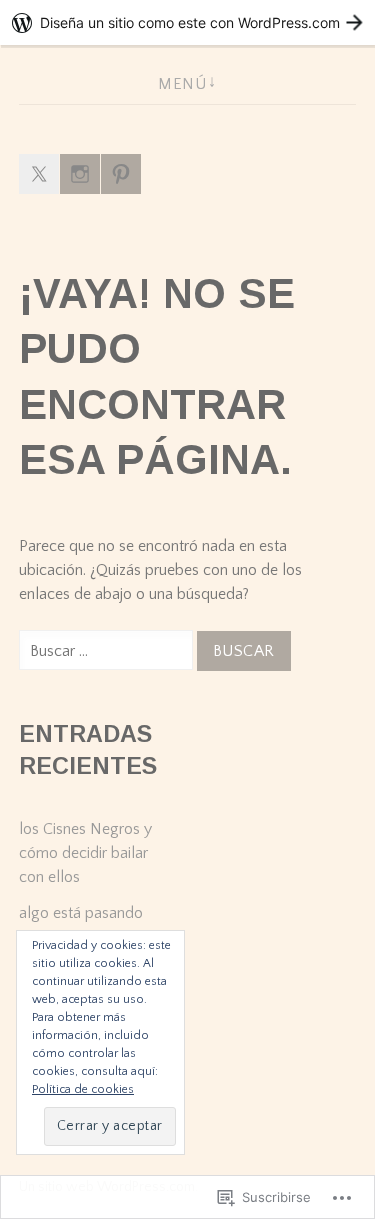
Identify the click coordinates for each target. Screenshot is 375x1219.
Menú (182, 84)
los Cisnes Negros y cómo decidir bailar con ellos (85, 853)
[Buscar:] (108, 651)
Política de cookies (83, 1089)
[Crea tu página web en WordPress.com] (187, 22)
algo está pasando (81, 913)
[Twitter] (39, 174)
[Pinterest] (121, 174)
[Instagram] (80, 174)
